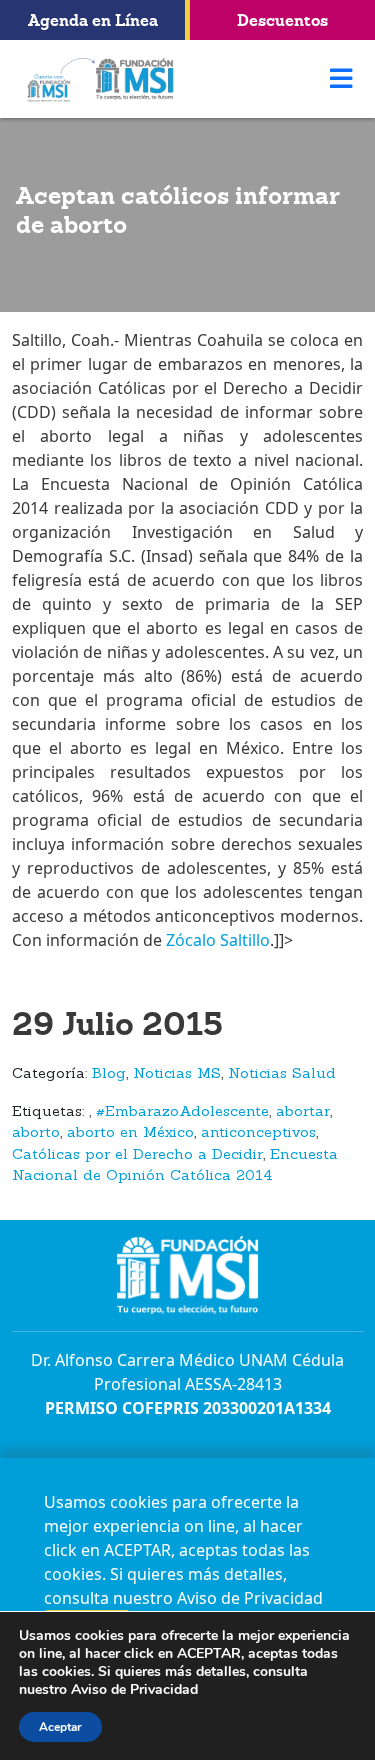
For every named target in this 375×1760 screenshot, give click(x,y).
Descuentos (282, 20)
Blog (109, 1074)
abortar (303, 1112)
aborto (36, 1133)
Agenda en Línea (93, 20)
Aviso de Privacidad (250, 1598)
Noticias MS (177, 1074)
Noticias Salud (282, 1074)
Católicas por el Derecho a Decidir (137, 1155)
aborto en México (130, 1133)
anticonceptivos (258, 1133)
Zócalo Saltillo (216, 940)
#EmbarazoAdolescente (182, 1112)
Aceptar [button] (60, 1727)
